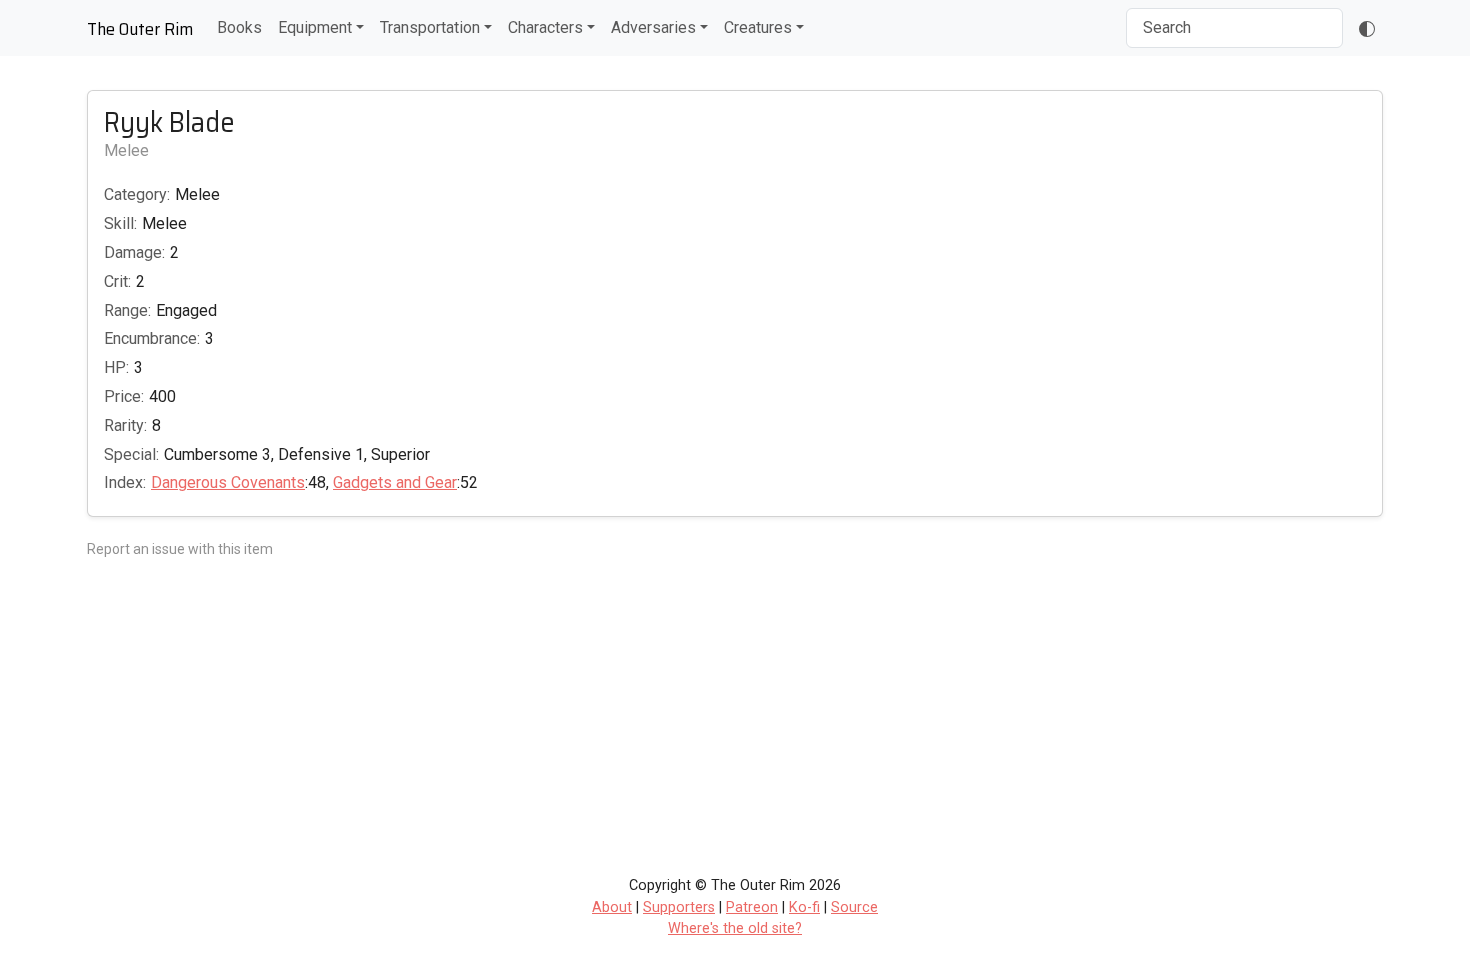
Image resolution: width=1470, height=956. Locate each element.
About (612, 907)
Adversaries (653, 27)
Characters (545, 27)
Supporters (679, 907)
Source (854, 907)
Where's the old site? (735, 928)
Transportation (430, 27)
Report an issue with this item (180, 549)
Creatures (758, 27)
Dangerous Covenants (228, 482)
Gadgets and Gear (395, 482)
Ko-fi (804, 907)
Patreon (752, 907)
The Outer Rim (140, 29)
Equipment (315, 27)
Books (239, 27)
